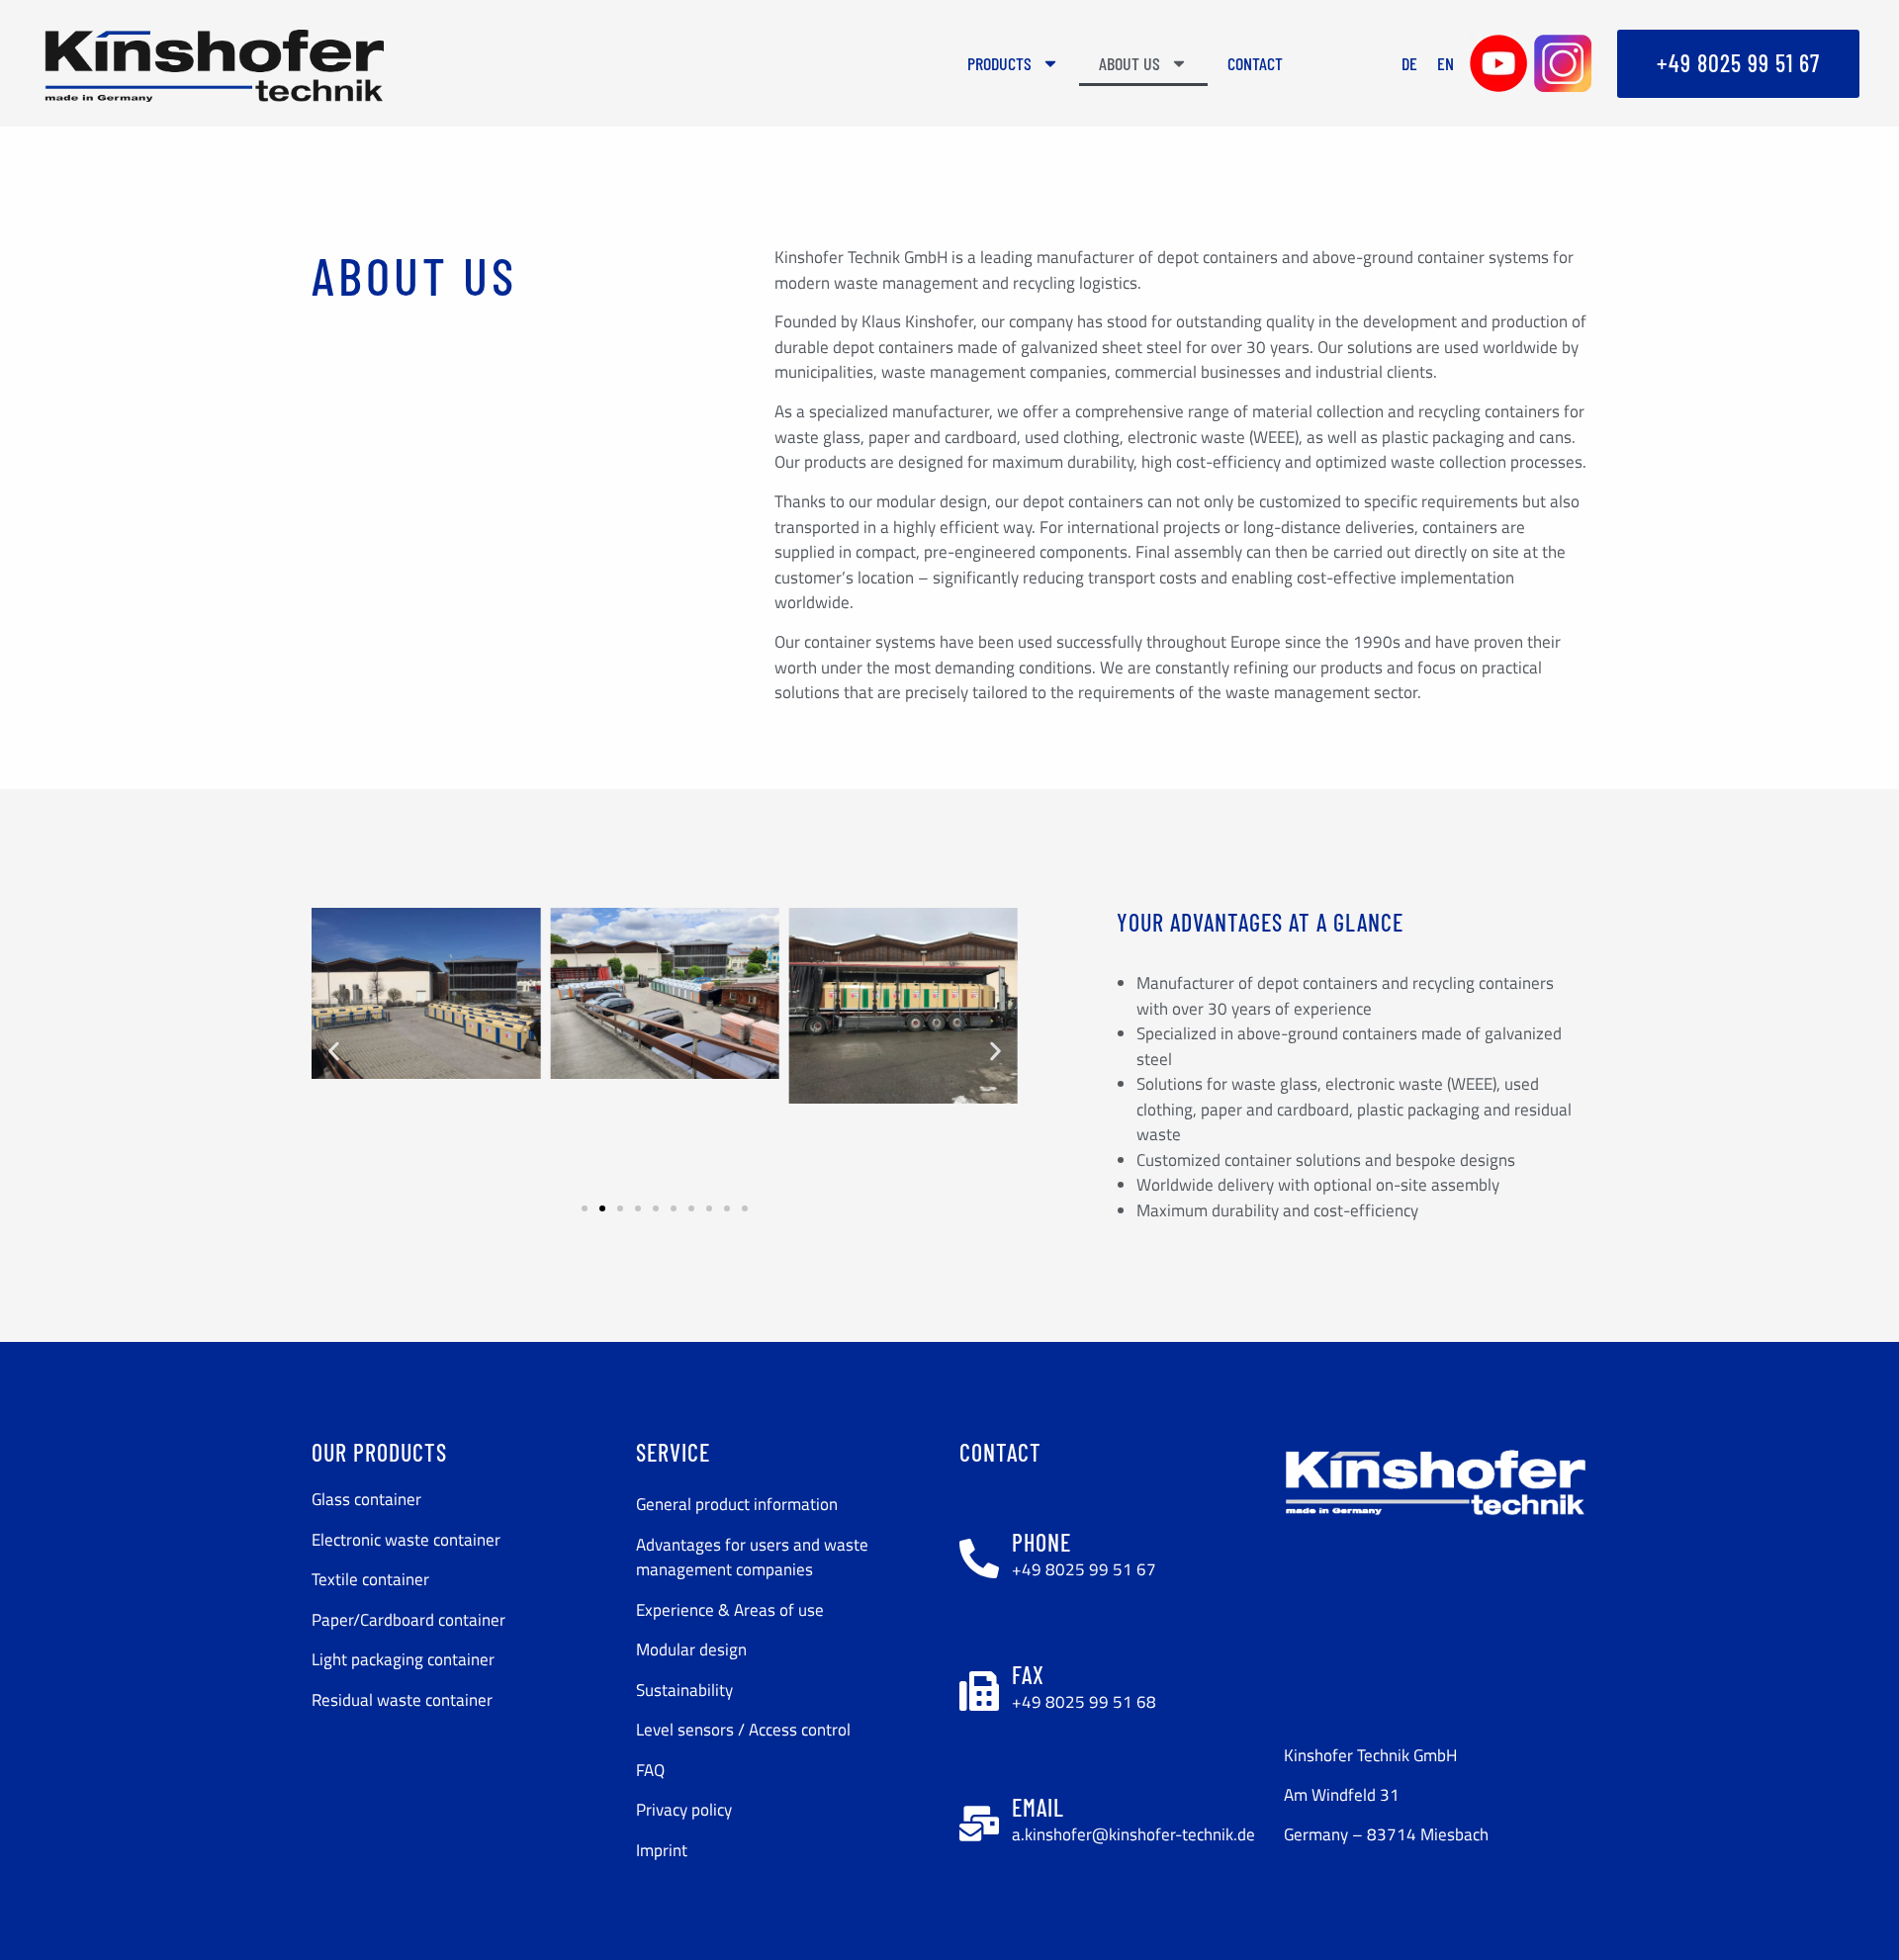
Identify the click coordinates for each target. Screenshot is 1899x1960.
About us (1130, 63)
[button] (334, 1051)
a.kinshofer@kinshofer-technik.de (1133, 1834)
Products (999, 63)
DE (1409, 63)
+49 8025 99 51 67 (1084, 1569)
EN (1446, 63)
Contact (1255, 63)
